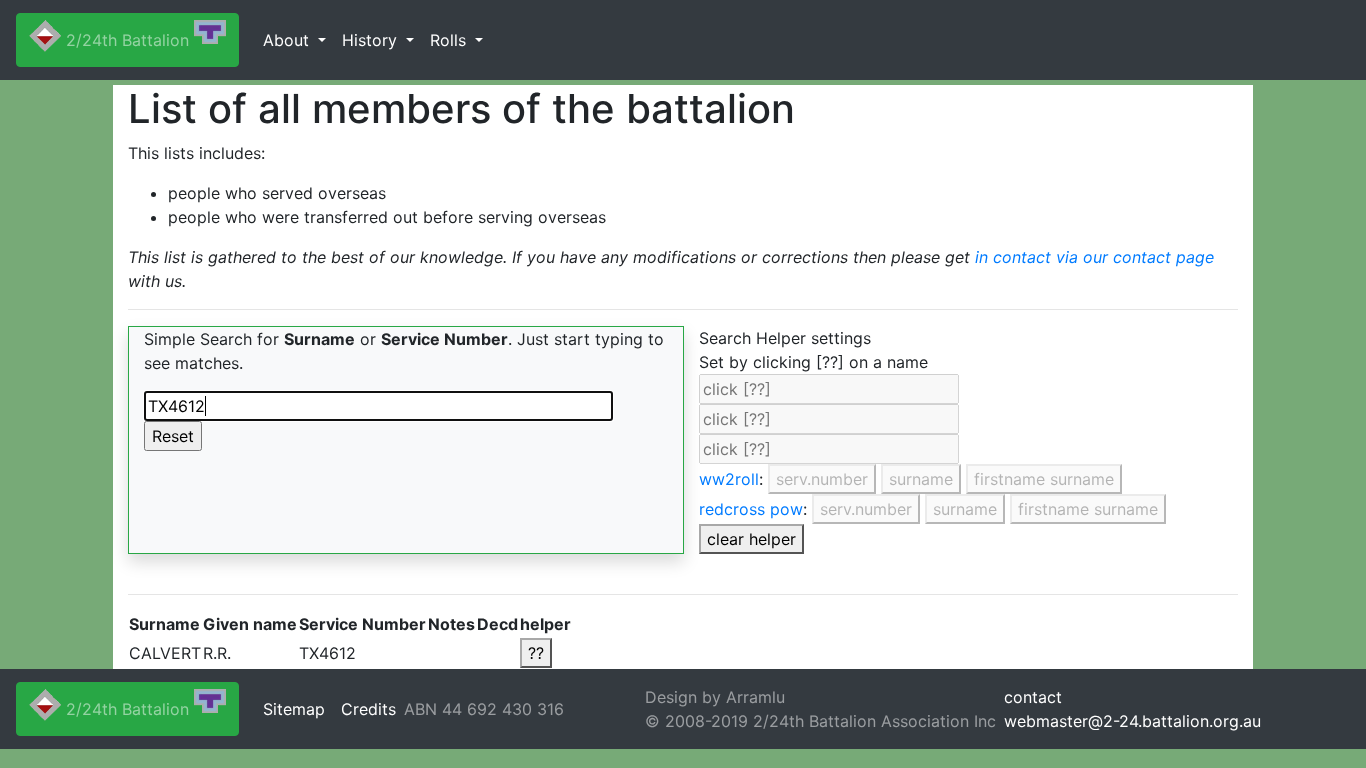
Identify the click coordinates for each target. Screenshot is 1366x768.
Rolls (450, 40)
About (288, 40)
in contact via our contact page (1094, 257)
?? (536, 653)
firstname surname (1044, 479)
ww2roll (729, 479)
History (372, 40)
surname (921, 479)
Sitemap (294, 709)
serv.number (822, 479)
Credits (368, 709)
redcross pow (751, 509)
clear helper (751, 539)
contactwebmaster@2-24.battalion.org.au (1132, 709)
